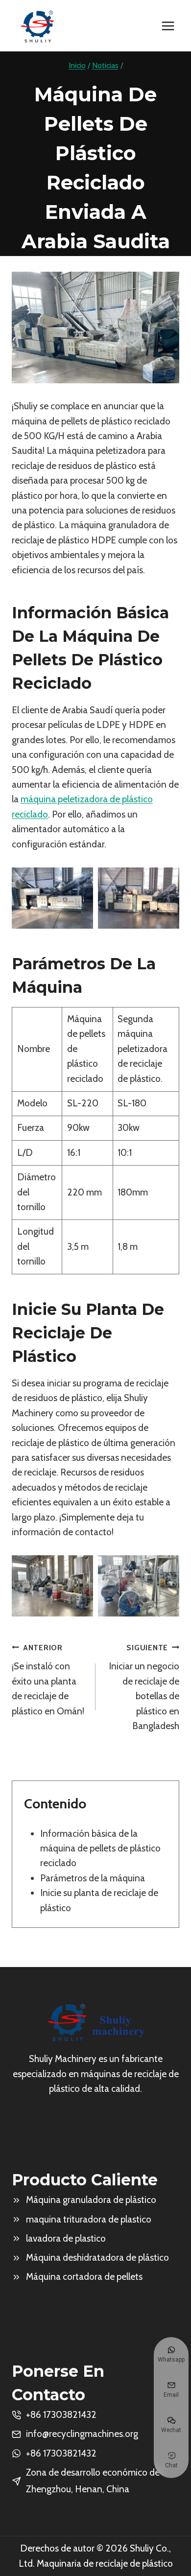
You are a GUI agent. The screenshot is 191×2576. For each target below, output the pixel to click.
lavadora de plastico (66, 2238)
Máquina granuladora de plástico (91, 2200)
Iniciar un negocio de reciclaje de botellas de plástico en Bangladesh (144, 1687)
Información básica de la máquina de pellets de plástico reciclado (100, 1849)
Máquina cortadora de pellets (84, 2277)
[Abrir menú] (168, 26)
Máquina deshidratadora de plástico (97, 2258)
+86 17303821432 (61, 2453)
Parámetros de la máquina (93, 1878)
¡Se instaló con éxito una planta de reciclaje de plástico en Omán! (48, 1680)
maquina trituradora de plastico (89, 2219)
